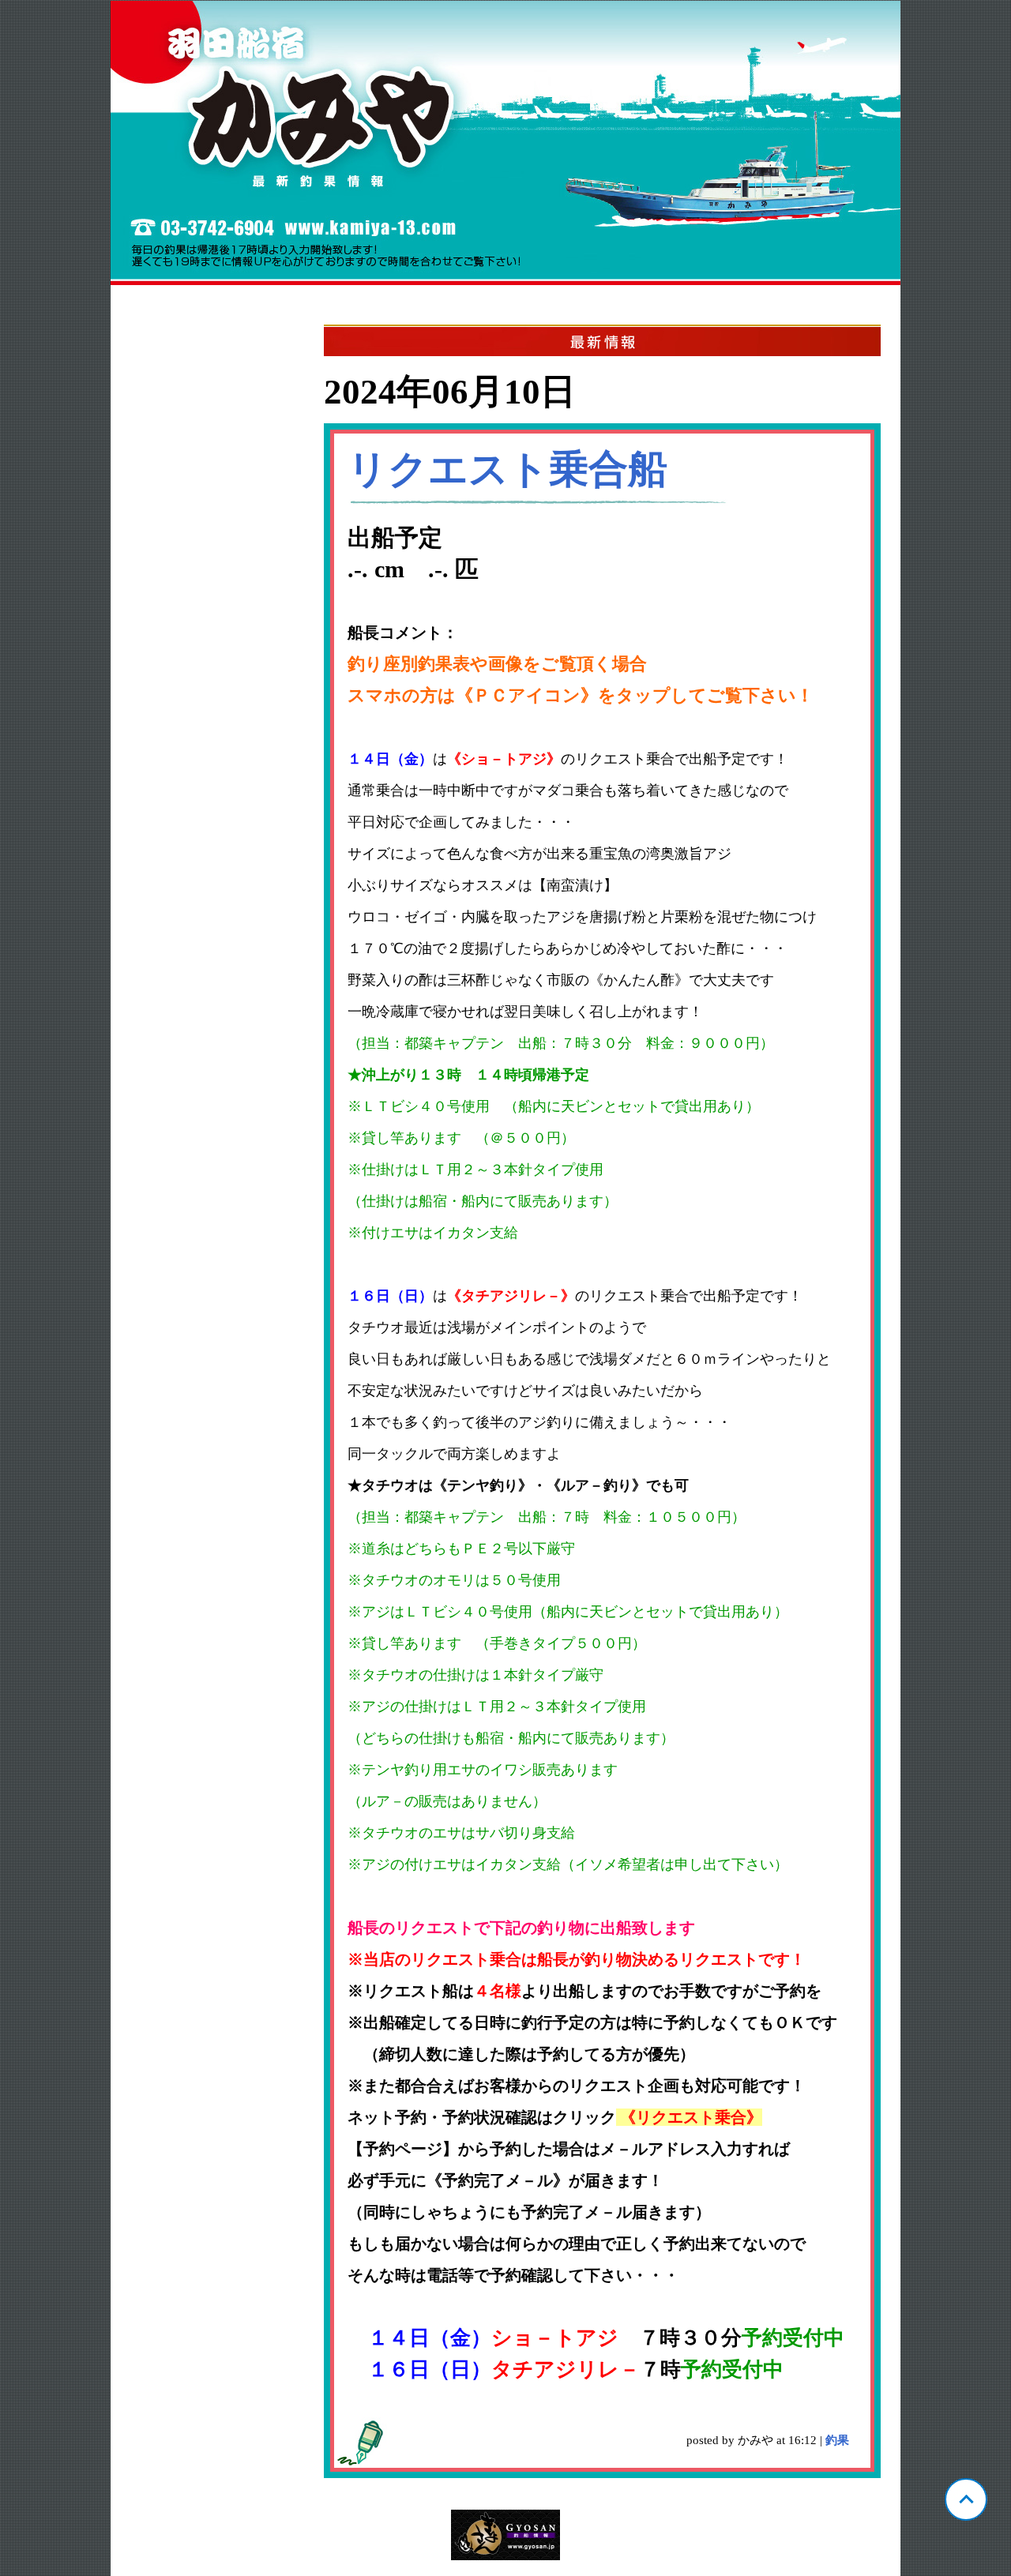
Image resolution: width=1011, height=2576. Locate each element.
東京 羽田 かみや (505, 143)
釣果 (837, 2440)
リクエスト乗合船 (507, 469)
